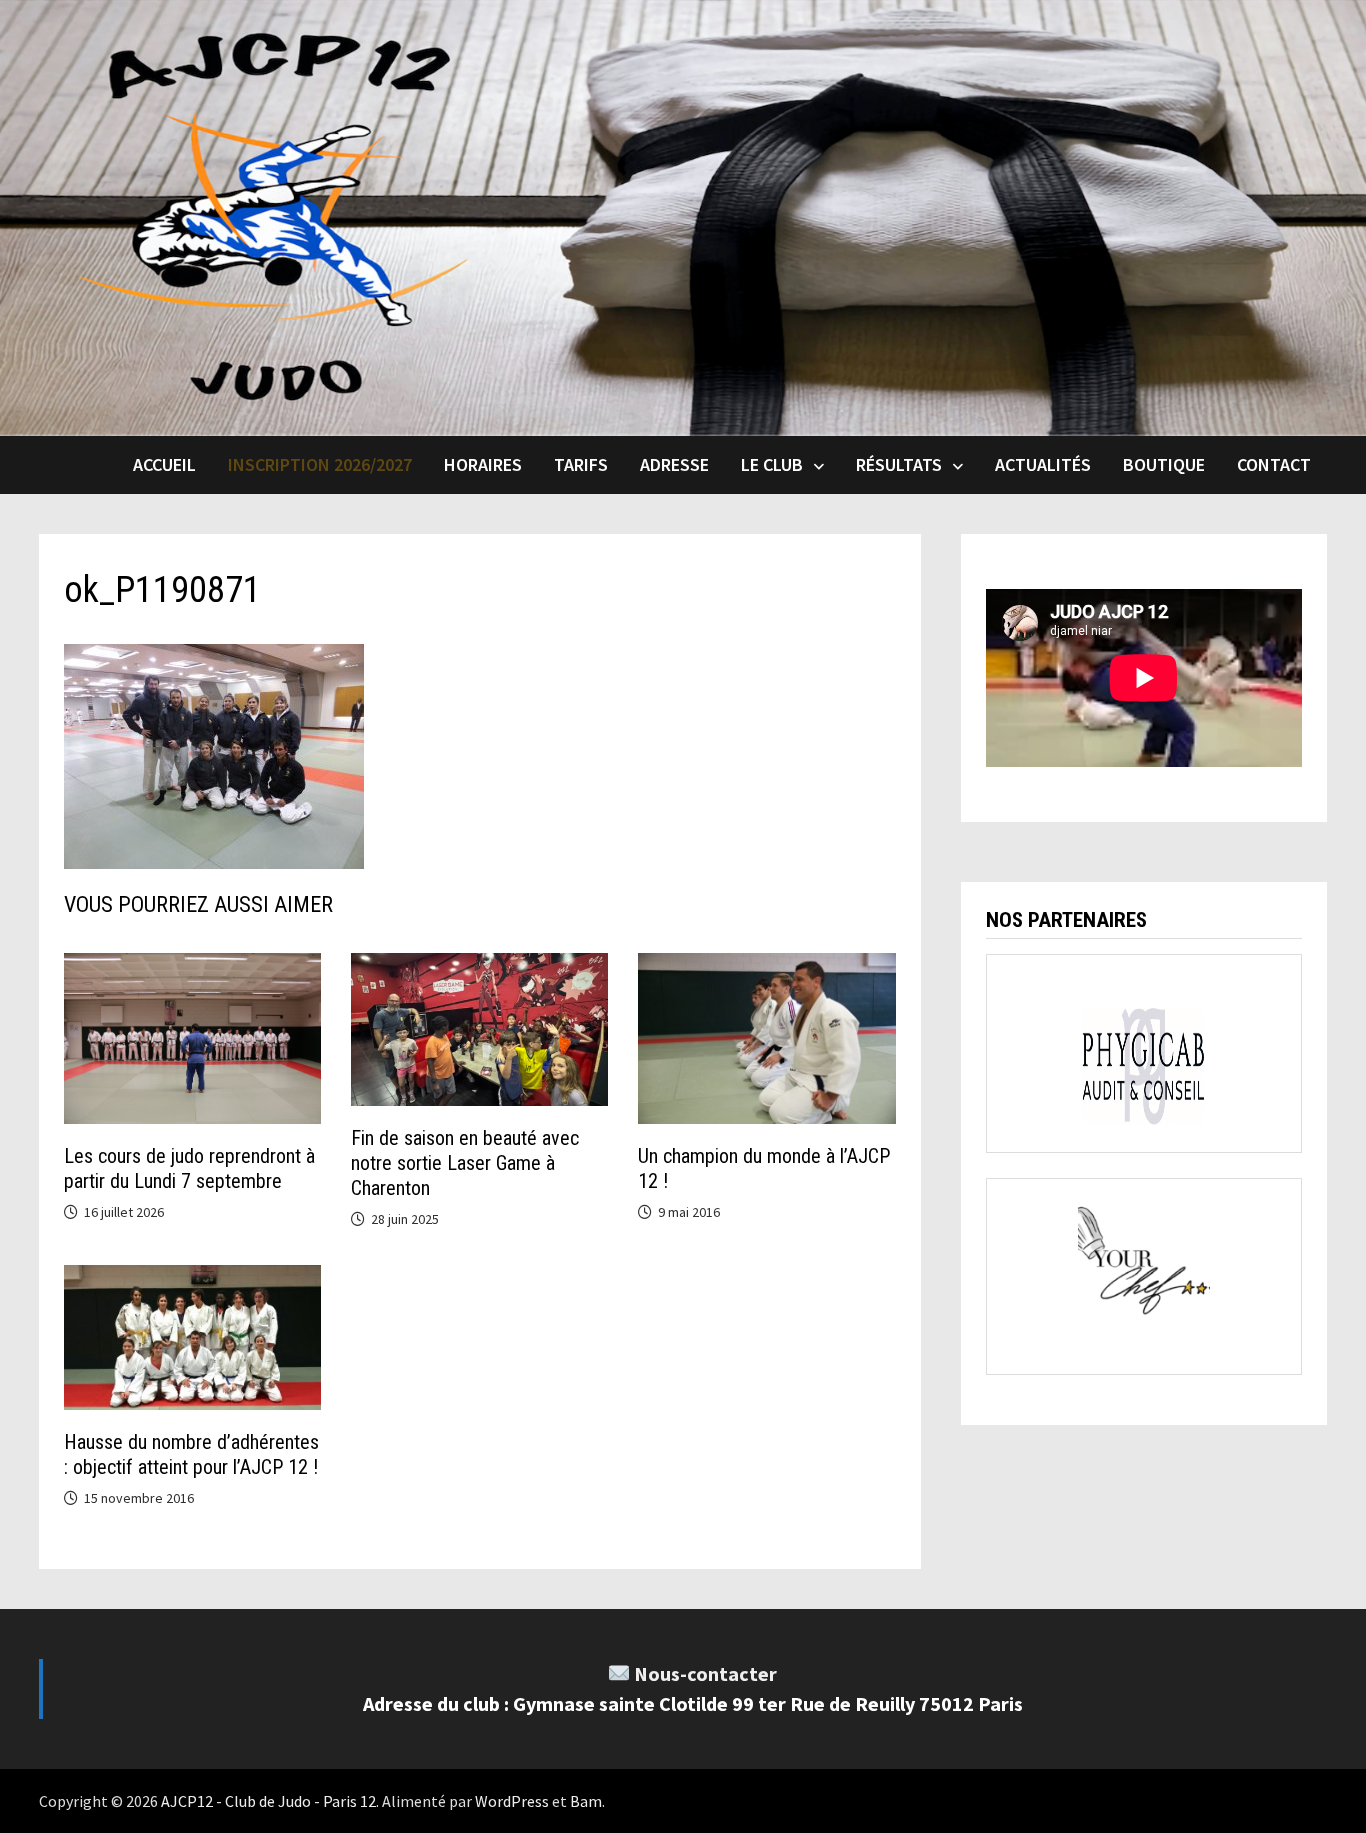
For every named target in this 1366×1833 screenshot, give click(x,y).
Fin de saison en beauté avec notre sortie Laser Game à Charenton (465, 1163)
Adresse (674, 464)
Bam (586, 1801)
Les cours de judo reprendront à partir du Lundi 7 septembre (189, 1168)
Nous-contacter (705, 1673)
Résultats (899, 464)
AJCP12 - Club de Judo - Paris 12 (268, 1801)
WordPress (512, 1801)
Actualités (1043, 464)
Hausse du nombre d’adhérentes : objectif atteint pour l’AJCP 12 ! (191, 1454)
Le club (772, 464)
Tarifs (581, 464)
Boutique (1164, 464)
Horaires (483, 464)
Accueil (164, 464)
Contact (1274, 464)
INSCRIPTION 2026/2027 (320, 464)
